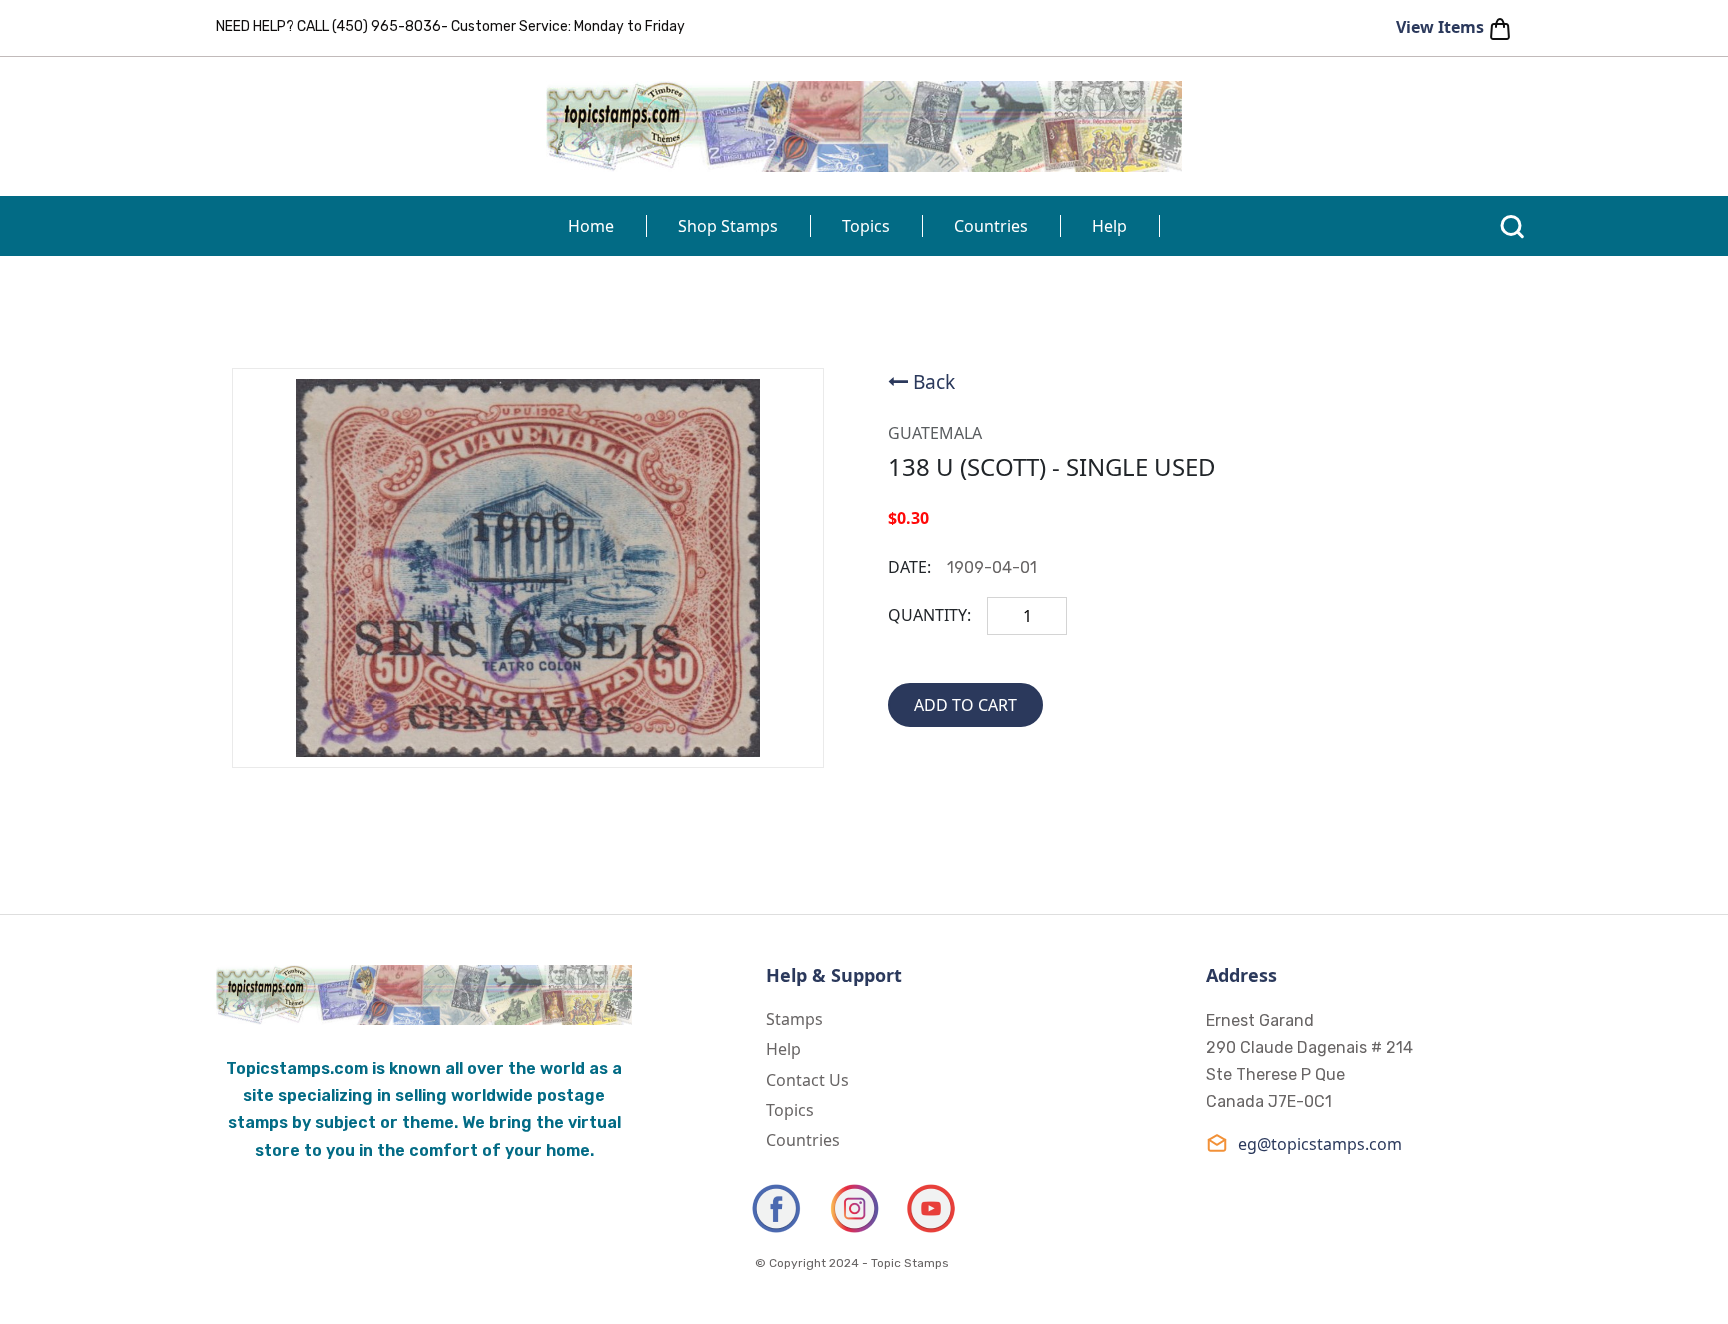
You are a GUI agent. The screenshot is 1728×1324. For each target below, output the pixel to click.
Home (591, 226)
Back (934, 381)
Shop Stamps (728, 226)
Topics (866, 226)
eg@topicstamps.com (1320, 1144)
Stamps (794, 1019)
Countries (991, 226)
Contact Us (807, 1080)
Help (1109, 226)
